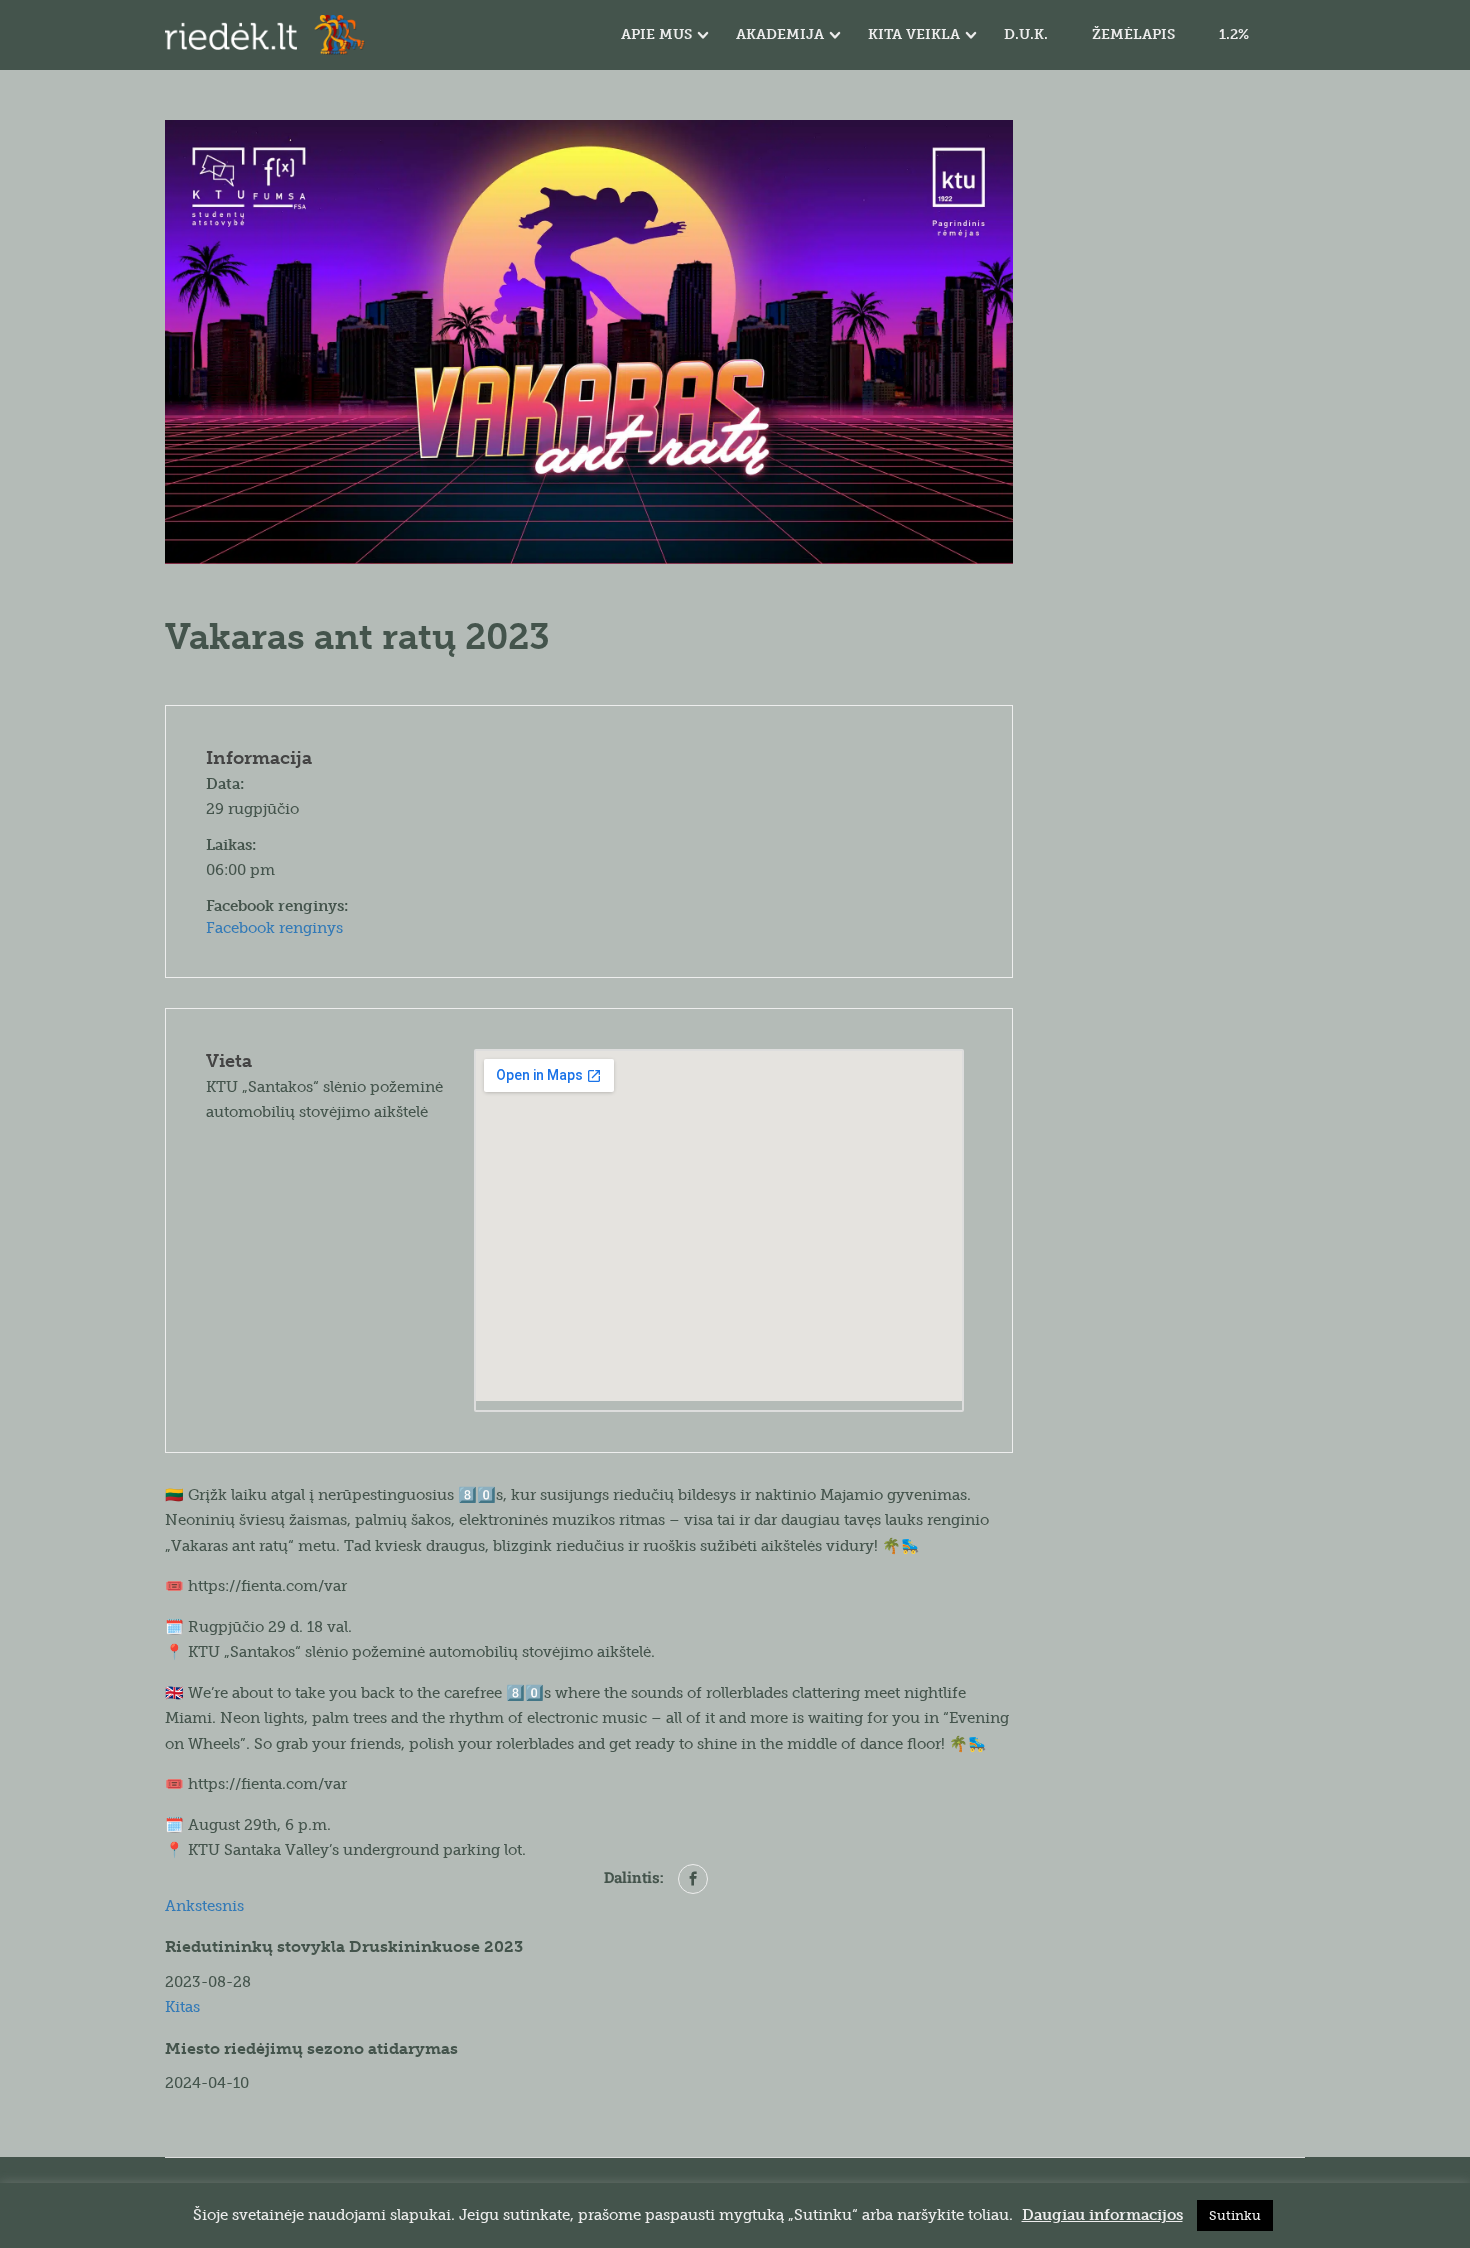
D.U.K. (1026, 34)
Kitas (182, 2007)
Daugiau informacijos (1102, 2215)
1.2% (1234, 34)
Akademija (780, 34)
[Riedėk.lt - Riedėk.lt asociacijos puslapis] (265, 35)
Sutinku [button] (1235, 2215)
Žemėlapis (1133, 34)
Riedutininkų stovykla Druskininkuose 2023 (344, 1946)
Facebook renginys (274, 928)
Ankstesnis (204, 1906)
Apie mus (656, 34)
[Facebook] (693, 1879)
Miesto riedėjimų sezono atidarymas (311, 2048)
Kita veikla (914, 34)
